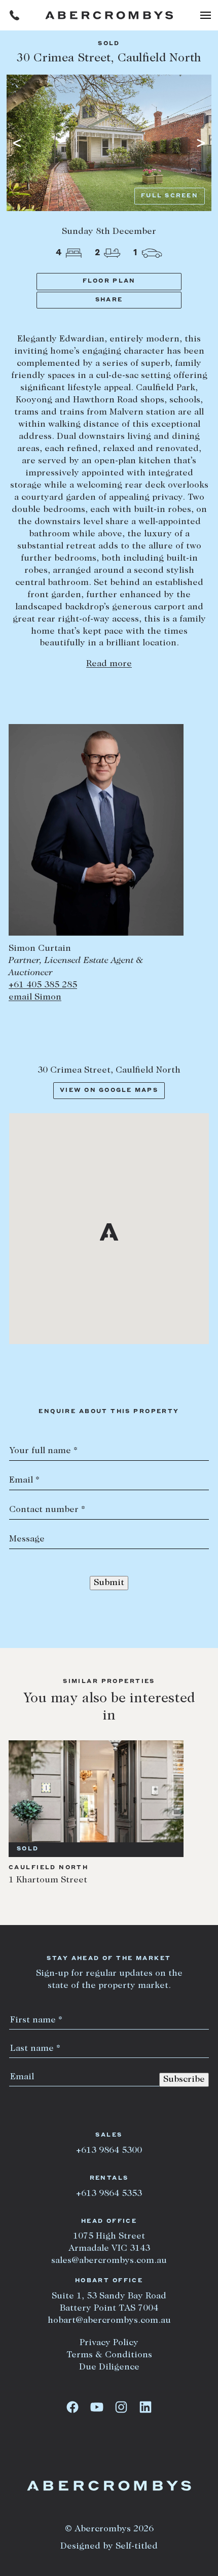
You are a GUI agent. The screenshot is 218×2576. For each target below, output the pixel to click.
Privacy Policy (109, 2343)
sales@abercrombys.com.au (109, 2261)
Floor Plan (109, 281)
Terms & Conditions (109, 2355)
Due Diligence (109, 2367)
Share (109, 300)
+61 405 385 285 (43, 985)
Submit (109, 1583)
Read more (109, 664)
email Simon (35, 998)
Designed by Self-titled (109, 2547)
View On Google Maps (109, 1091)
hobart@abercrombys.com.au (109, 2321)
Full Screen (170, 196)
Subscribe (184, 2080)
